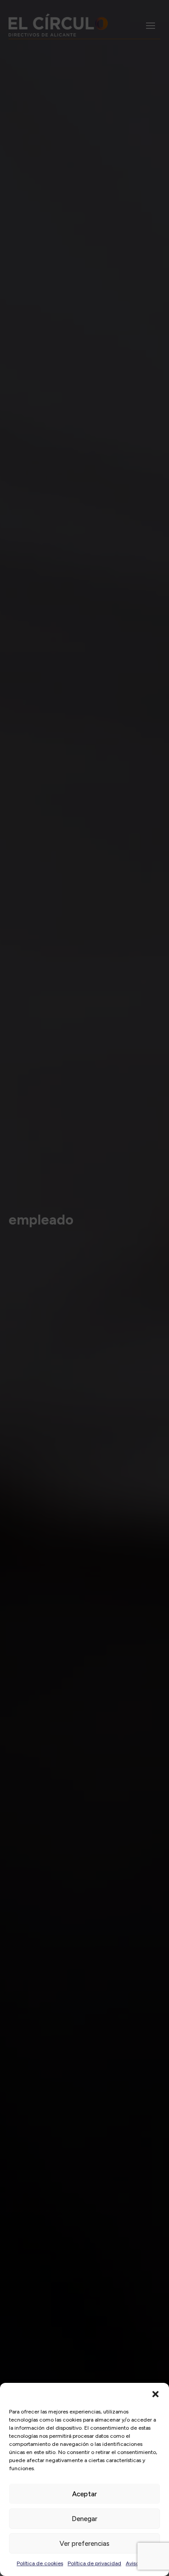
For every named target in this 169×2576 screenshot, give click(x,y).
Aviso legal (139, 2563)
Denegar (84, 2519)
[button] (155, 2394)
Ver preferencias (84, 2544)
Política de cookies (40, 2563)
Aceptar (84, 2494)
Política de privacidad (94, 2563)
